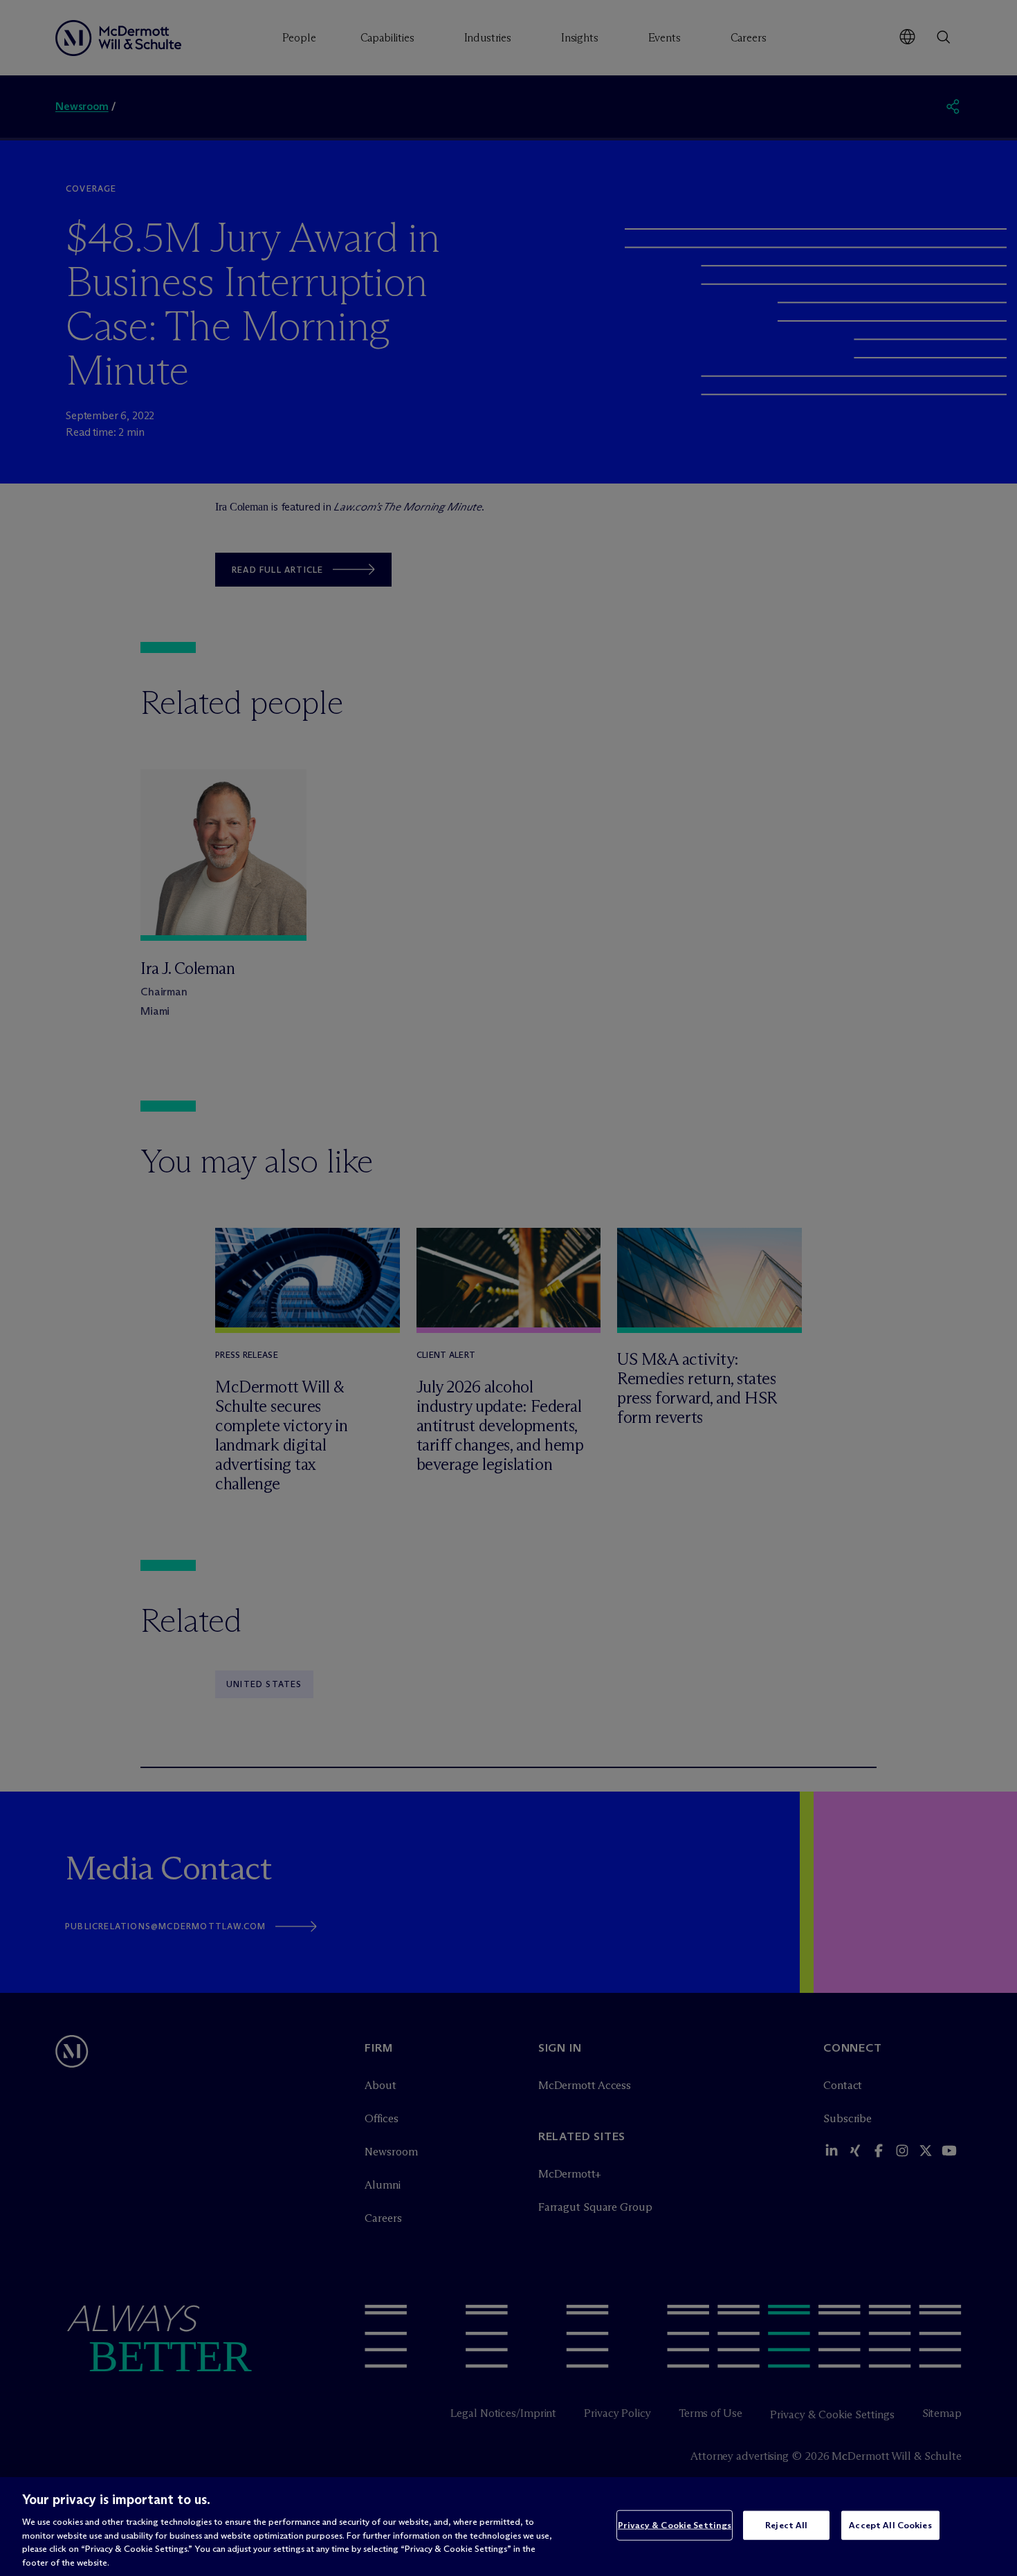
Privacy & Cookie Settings (675, 2525)
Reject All (786, 2525)
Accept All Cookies (890, 2525)
